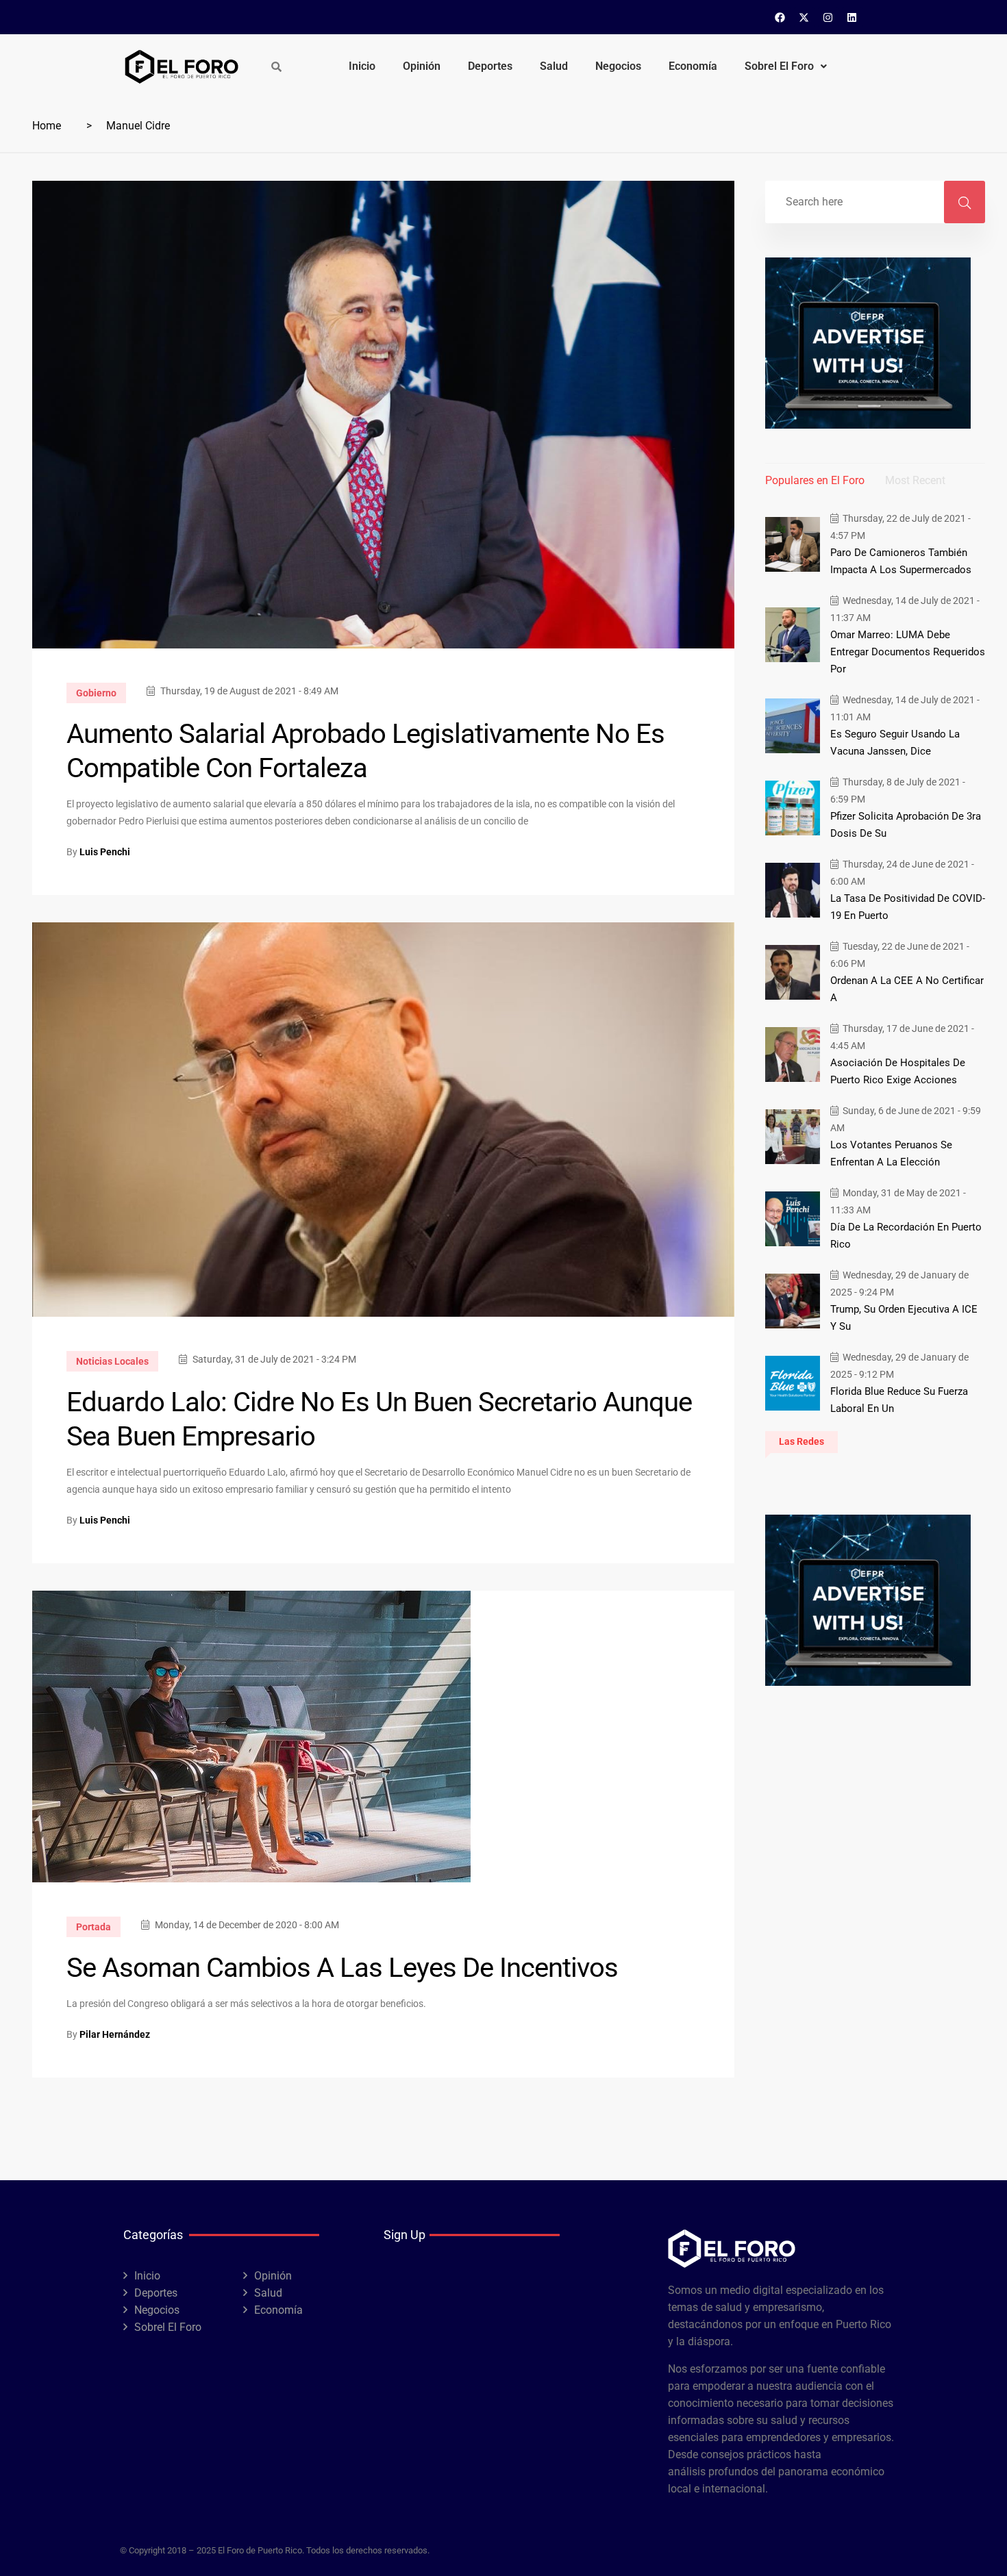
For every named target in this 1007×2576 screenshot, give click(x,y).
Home (47, 126)
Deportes (490, 66)
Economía (693, 66)
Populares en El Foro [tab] (815, 480)
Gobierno (96, 693)
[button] (786, 66)
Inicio (362, 66)
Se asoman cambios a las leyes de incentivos (342, 1968)
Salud (554, 66)
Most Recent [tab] (915, 480)
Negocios (618, 66)
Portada (94, 1927)
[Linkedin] (852, 17)
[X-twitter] (804, 17)
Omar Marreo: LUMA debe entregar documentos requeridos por (908, 652)
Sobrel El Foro (779, 66)
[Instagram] (828, 17)
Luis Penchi (105, 852)
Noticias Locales (112, 1361)
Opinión (422, 66)
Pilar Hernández (115, 2034)
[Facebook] (780, 17)
